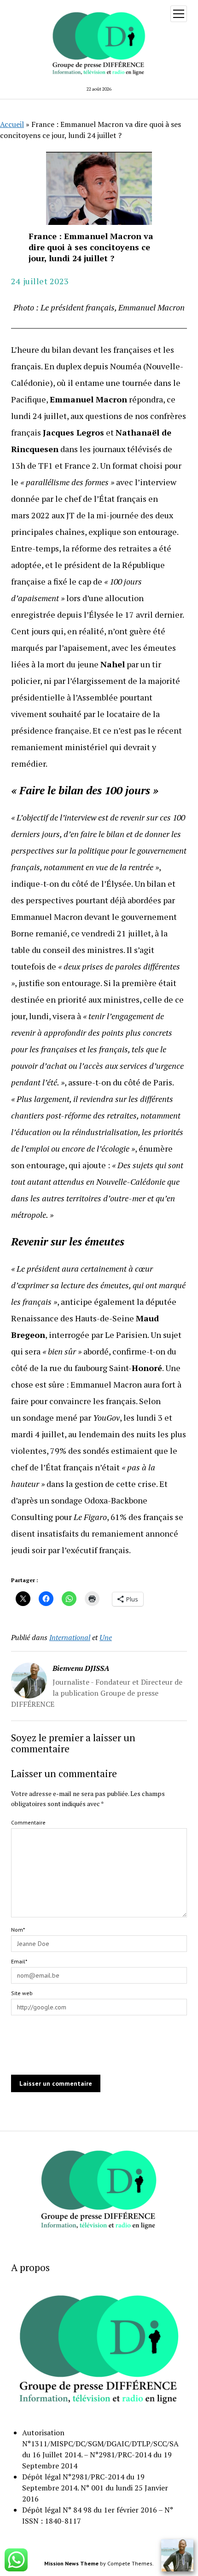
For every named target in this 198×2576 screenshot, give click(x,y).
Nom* (18, 1930)
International (70, 1637)
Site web (22, 1993)
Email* (19, 1961)
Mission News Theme (71, 2563)
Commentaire (28, 1822)
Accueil (12, 124)
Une (106, 1637)
